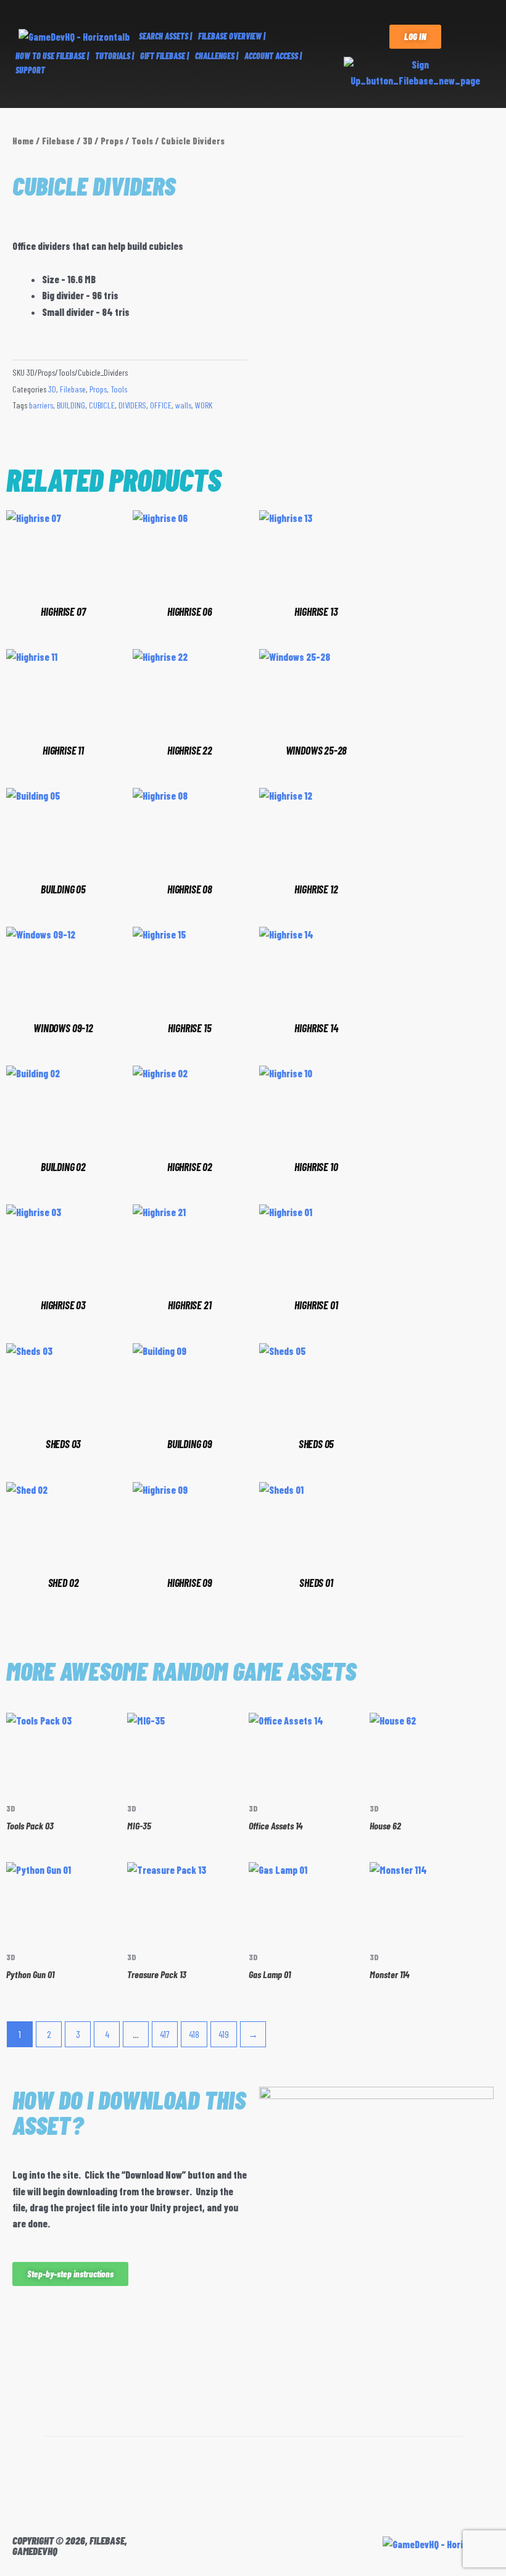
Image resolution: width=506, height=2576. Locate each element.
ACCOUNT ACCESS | (273, 56)
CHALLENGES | (217, 56)
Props (112, 141)
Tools (142, 141)
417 (165, 2034)
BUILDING (71, 405)
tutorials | (114, 56)
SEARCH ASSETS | (165, 36)
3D (88, 141)
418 (194, 2034)
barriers (41, 405)
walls (183, 405)
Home (23, 141)
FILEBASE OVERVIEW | (232, 36)
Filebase (58, 141)
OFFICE (161, 405)
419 (224, 2034)
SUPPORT (30, 70)
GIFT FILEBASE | (164, 56)
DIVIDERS (132, 405)
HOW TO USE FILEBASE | (52, 56)
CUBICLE (102, 405)
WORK (204, 405)
